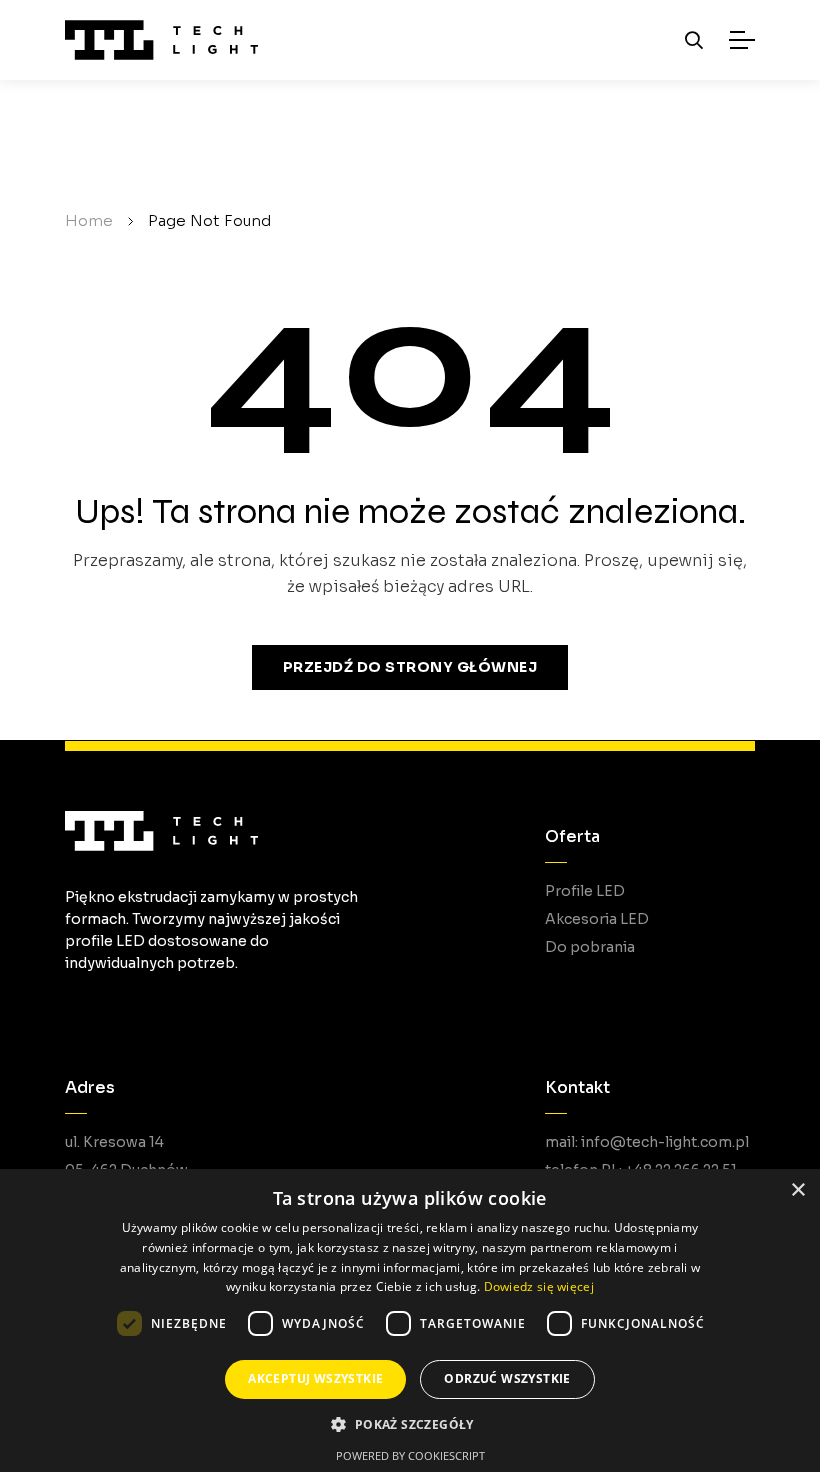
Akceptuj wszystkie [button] (315, 1378)
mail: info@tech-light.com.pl (647, 1142)
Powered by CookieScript (410, 1455)
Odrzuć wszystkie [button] (507, 1378)
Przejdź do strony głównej (410, 667)
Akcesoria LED (597, 919)
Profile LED (585, 891)
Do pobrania (590, 947)
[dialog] (410, 1320)
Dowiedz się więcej (539, 1286)
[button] (409, 1424)
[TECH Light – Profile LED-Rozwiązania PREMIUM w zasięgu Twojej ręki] (161, 40)
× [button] (797, 1190)
